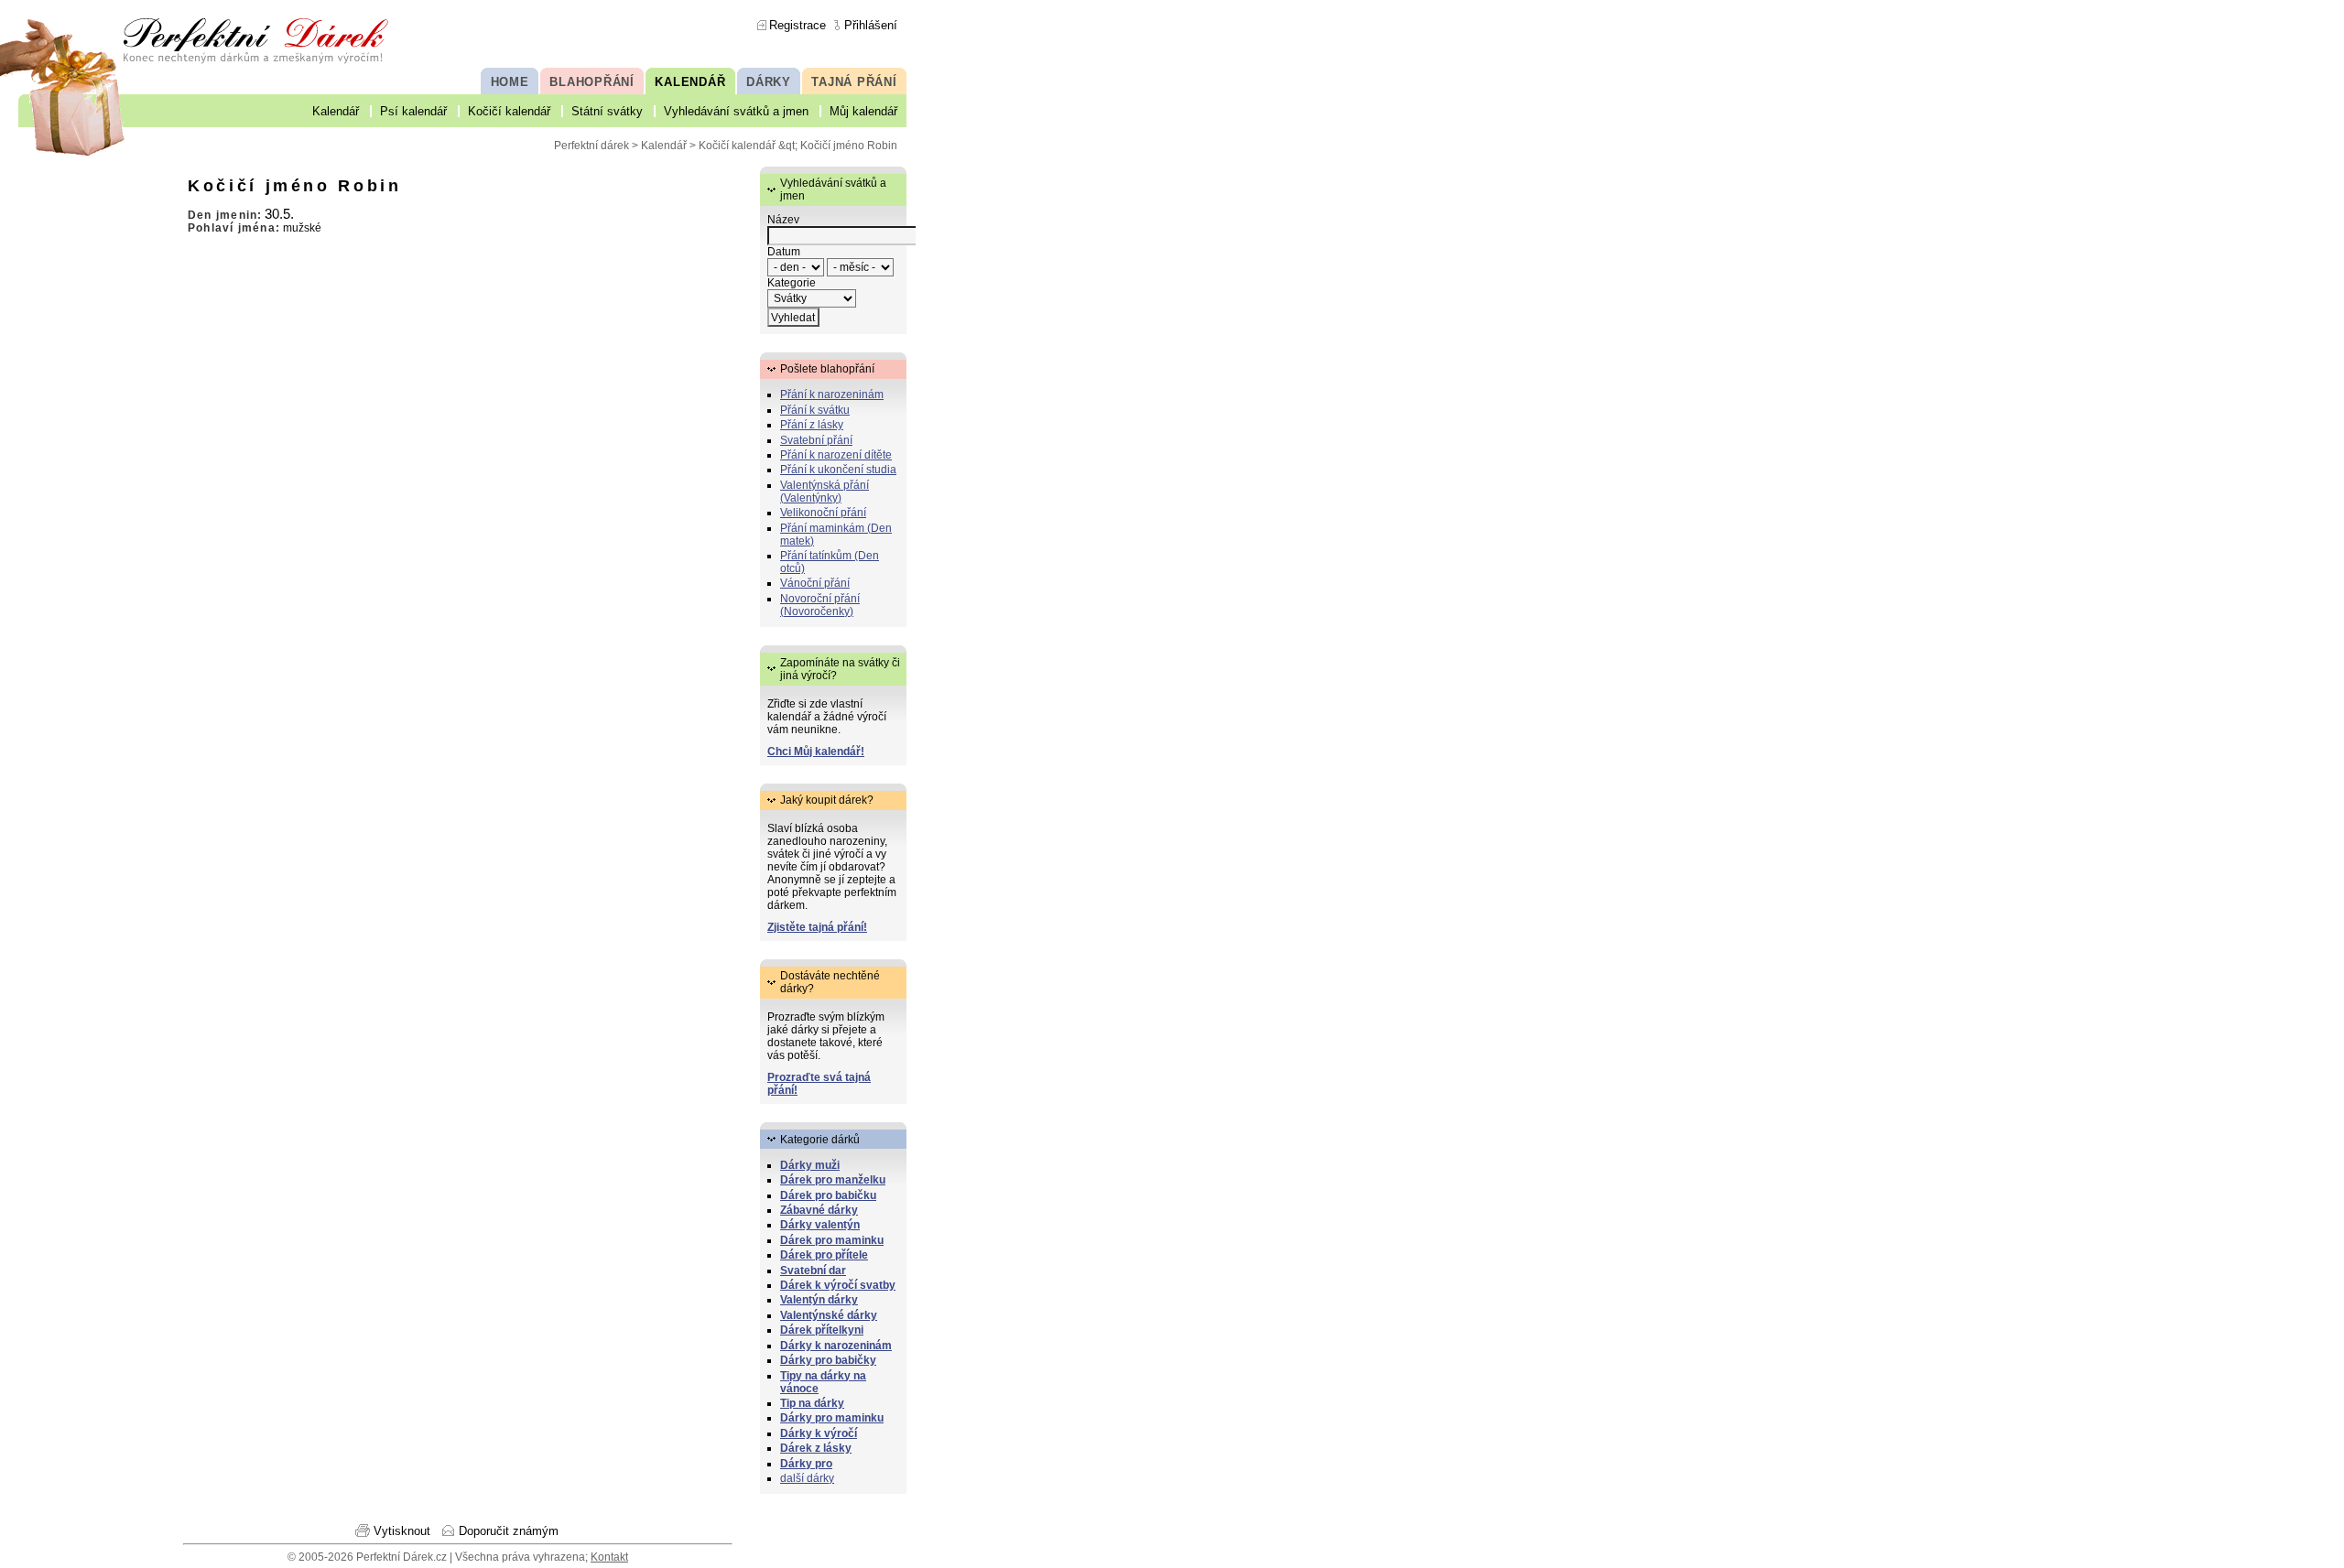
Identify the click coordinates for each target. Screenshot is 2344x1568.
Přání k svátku (815, 410)
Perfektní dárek (591, 146)
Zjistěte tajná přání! (817, 927)
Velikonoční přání (823, 513)
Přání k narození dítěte (836, 455)
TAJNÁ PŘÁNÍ (854, 82)
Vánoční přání (815, 583)
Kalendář (336, 111)
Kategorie (792, 283)
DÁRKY (769, 82)
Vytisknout (402, 1531)
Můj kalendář (863, 111)
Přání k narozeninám (832, 395)
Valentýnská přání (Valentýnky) (825, 492)
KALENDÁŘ (690, 82)
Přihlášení (871, 25)
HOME (510, 82)
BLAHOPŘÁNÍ (592, 82)
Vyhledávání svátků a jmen (736, 111)
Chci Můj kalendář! (816, 752)
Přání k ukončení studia (838, 470)
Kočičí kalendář (509, 111)
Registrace (798, 25)
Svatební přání (816, 440)
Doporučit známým (509, 1531)
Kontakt (609, 1557)
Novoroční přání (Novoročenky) (820, 605)
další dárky (807, 1478)
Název (783, 220)
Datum (784, 252)
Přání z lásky (812, 425)
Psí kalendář (413, 111)
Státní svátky (607, 111)
